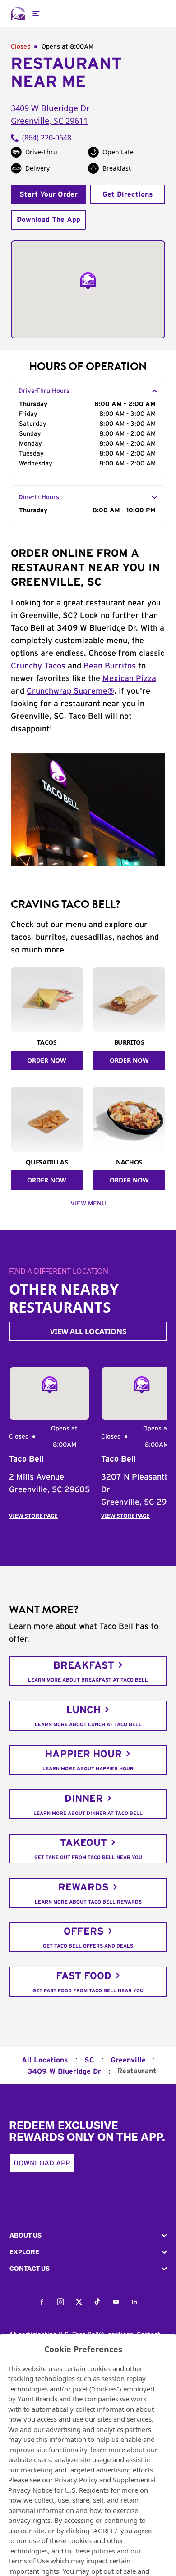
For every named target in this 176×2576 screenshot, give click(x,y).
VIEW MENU (88, 1204)
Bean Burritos (110, 666)
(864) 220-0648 (47, 138)
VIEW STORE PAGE (33, 1516)
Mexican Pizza (129, 679)
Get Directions (128, 194)
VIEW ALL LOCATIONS (88, 1331)
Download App (42, 2163)
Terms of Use (28, 2561)
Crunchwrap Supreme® (70, 691)
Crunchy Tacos (38, 666)
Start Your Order (49, 194)
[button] (88, 2235)
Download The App (49, 220)
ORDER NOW (47, 1060)
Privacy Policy (76, 2480)
